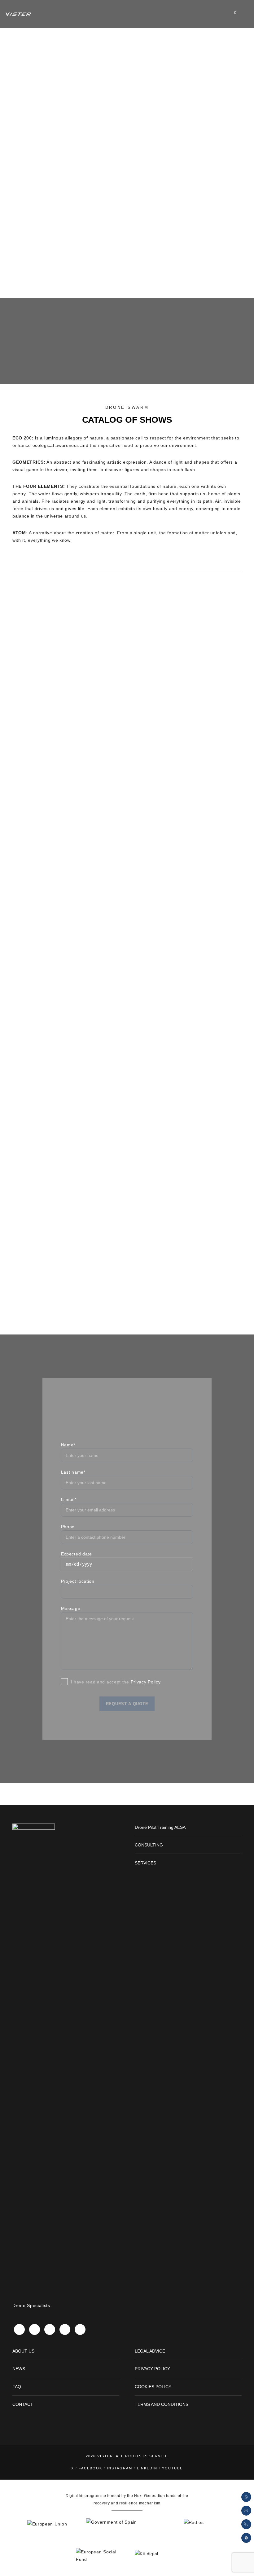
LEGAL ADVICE (150, 2351)
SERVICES (145, 1863)
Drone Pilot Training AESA (160, 1827)
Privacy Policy (146, 1682)
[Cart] (230, 14)
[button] (246, 2538)
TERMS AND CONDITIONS (162, 2404)
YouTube (172, 2468)
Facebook (90, 2468)
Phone (68, 1527)
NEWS (19, 2369)
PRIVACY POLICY (152, 2369)
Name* (68, 1445)
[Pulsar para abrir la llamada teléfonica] (246, 2524)
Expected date (77, 1554)
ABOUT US (23, 2351)
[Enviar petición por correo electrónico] (246, 2511)
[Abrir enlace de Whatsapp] (246, 2497)
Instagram (120, 2468)
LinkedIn (147, 2468)
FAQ (17, 2387)
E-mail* (69, 1499)
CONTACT (23, 2404)
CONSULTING (149, 1845)
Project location (78, 1581)
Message (71, 1608)
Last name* (73, 1472)
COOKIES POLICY (153, 2387)
